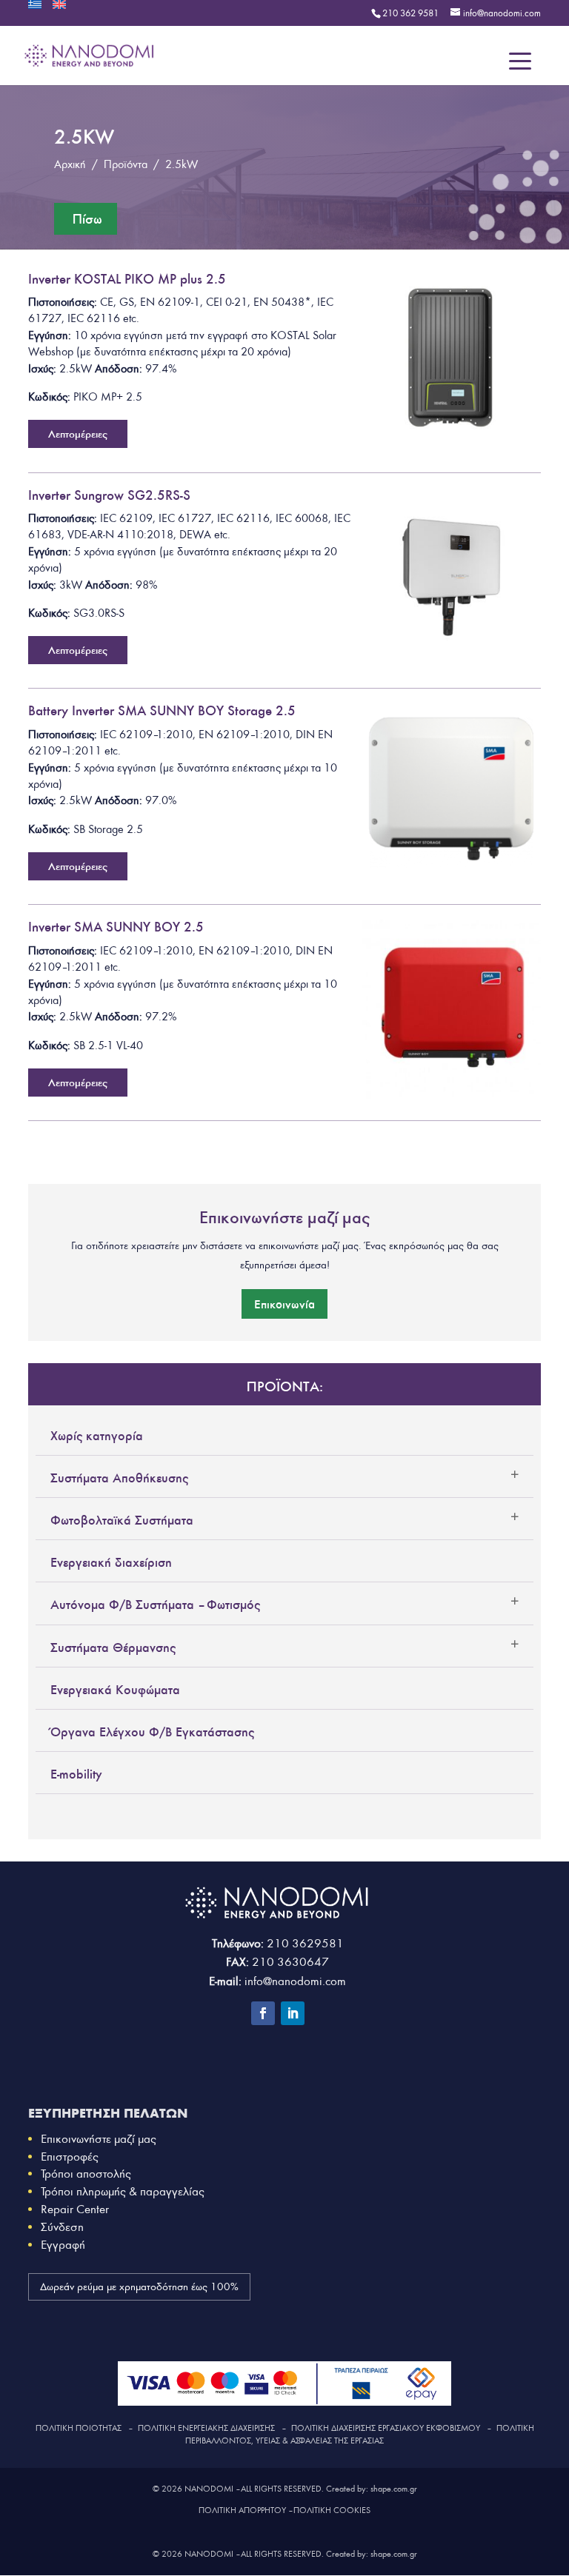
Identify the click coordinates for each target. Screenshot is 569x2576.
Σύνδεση (62, 2227)
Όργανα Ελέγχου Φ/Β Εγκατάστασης (152, 1732)
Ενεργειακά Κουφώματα (115, 1690)
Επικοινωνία (284, 1304)
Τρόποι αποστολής (86, 2174)
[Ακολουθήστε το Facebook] (263, 2013)
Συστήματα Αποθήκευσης (119, 1478)
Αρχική (70, 164)
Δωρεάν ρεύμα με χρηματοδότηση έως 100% (139, 2287)
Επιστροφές (70, 2157)
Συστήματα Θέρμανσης (113, 1647)
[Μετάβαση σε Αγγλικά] (59, 9)
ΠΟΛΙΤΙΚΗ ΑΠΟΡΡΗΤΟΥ (242, 2510)
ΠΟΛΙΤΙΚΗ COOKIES (332, 2510)
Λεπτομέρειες (78, 434)
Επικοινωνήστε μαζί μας (99, 2139)
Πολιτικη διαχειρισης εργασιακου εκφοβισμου (386, 2428)
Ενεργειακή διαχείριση (111, 1562)
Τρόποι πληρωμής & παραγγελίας (123, 2191)
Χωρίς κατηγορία (97, 1436)
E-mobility (76, 1774)
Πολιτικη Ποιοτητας (79, 2428)
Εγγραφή (63, 2245)
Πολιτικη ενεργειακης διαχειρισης (206, 2428)
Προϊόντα (126, 164)
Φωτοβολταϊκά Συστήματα (122, 1520)
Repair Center (75, 2209)
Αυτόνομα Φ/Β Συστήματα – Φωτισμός (155, 1605)
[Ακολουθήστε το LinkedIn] (293, 2013)
